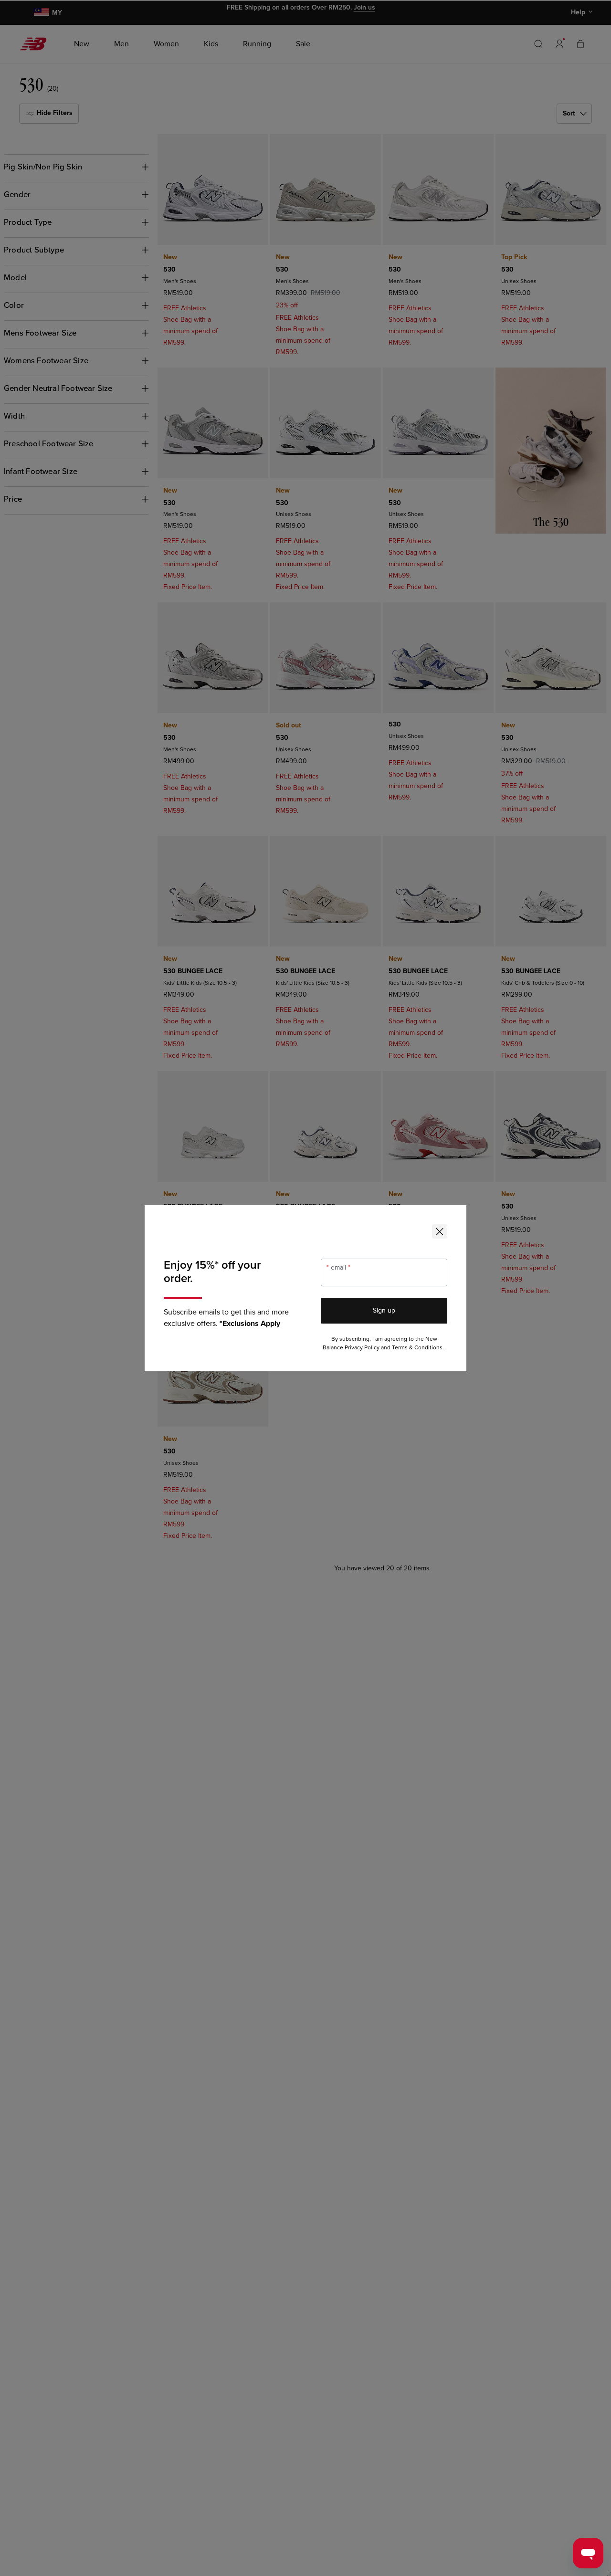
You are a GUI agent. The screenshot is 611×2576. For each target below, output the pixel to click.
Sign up (384, 1310)
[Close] (440, 1231)
